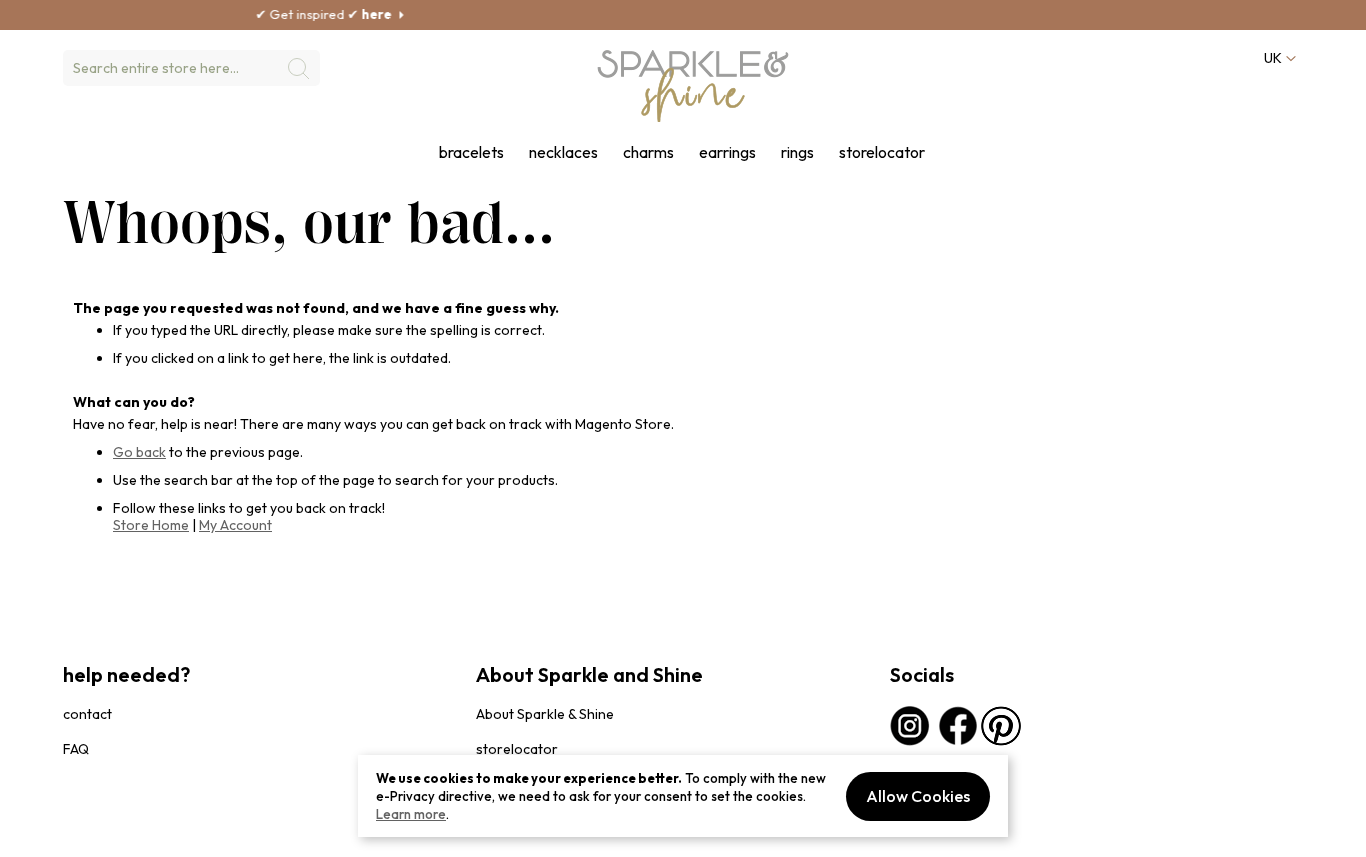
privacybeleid (100, 831)
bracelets (471, 152)
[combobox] (191, 68)
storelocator (882, 152)
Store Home (151, 525)
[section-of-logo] (693, 86)
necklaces (563, 152)
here (353, 14)
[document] (683, 796)
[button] (1279, 58)
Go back (139, 452)
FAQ (76, 749)
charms (648, 152)
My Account (235, 525)
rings (797, 152)
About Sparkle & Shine (545, 714)
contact (87, 714)
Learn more (411, 814)
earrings (727, 152)
